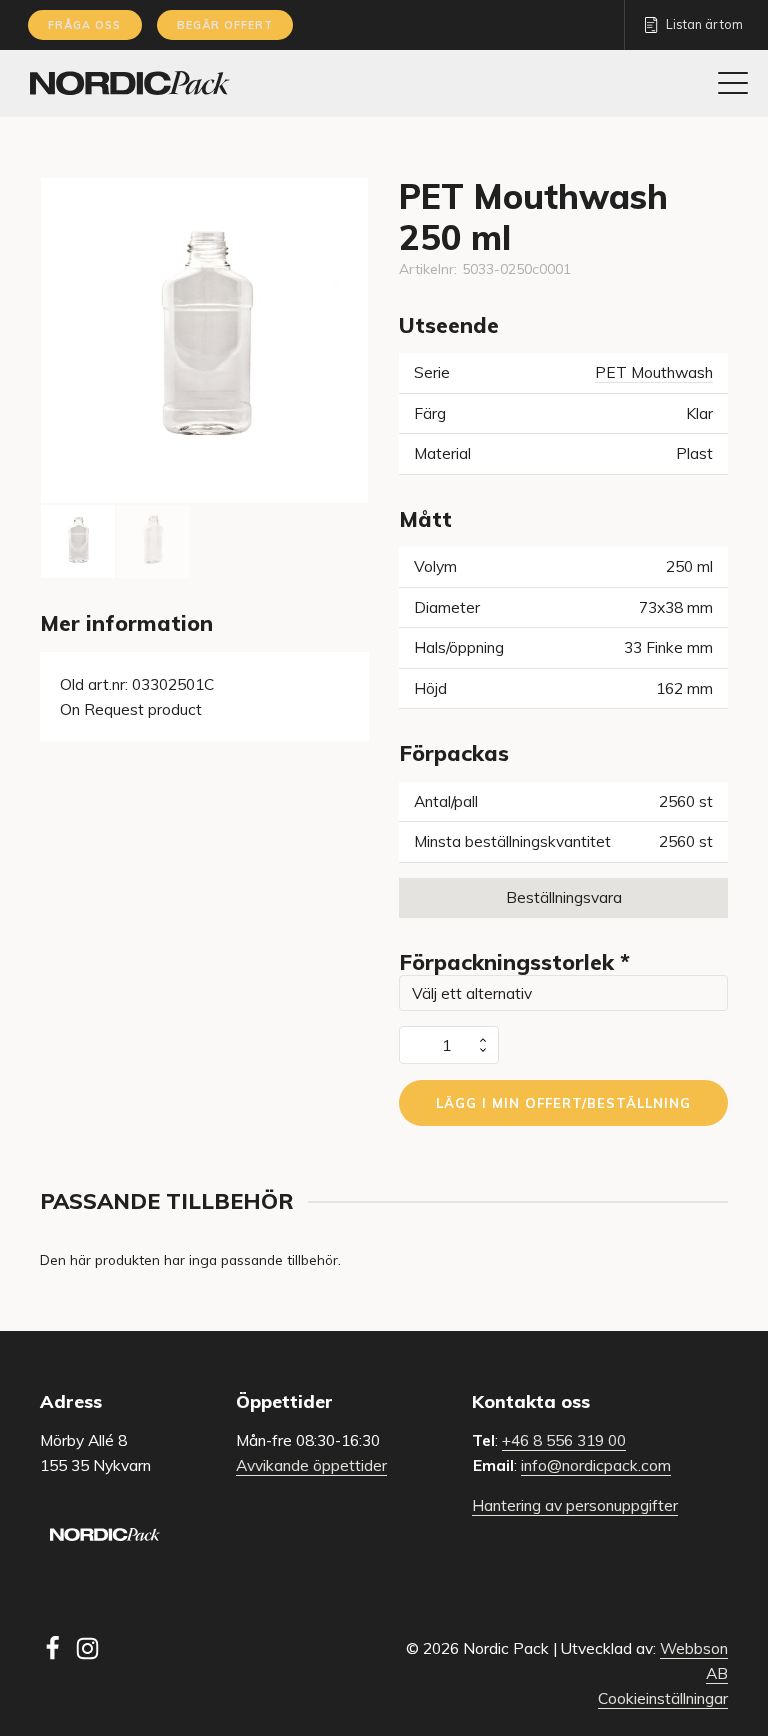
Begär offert (225, 25)
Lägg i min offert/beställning (563, 1103)
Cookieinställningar (663, 1698)
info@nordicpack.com (596, 1465)
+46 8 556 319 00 (564, 1440)
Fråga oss (84, 25)
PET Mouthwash (654, 372)
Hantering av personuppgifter (575, 1505)
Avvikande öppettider (311, 1465)
